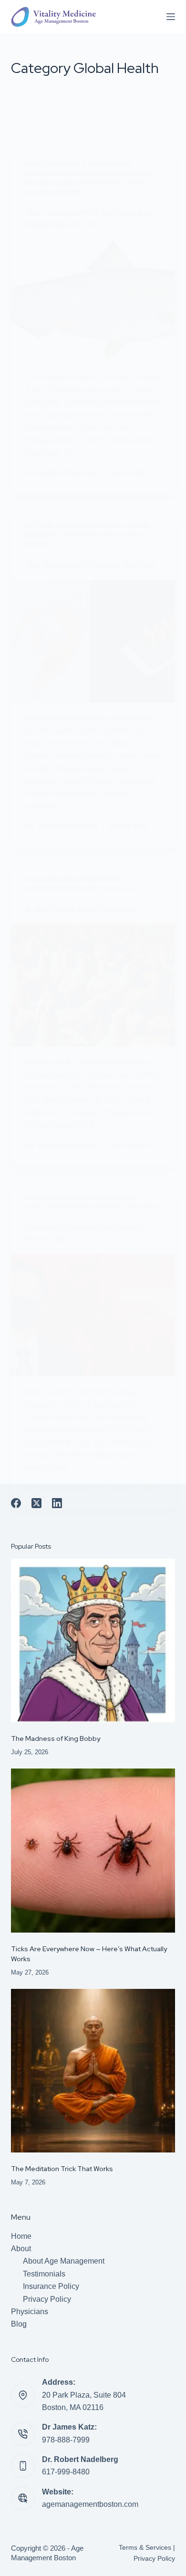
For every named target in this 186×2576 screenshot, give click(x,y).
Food (66, 174)
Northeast (43, 535)
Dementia (40, 174)
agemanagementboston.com (90, 2504)
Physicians (30, 2312)
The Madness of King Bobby (56, 1738)
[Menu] (171, 17)
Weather (40, 544)
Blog (19, 2324)
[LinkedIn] (57, 1503)
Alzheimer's (66, 164)
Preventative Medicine (62, 889)
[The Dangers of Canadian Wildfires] (93, 641)
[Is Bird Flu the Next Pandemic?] (93, 985)
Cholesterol (110, 164)
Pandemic (105, 879)
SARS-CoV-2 (118, 889)
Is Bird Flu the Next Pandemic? (82, 909)
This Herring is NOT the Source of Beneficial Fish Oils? (89, 218)
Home (21, 2236)
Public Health (122, 535)
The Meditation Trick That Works (62, 2169)
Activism (39, 526)
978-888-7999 (66, 2440)
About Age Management (64, 2261)
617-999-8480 (66, 2472)
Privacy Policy (47, 2299)
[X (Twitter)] (36, 1503)
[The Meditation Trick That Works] (93, 2071)
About (21, 2249)
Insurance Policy (51, 2286)
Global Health (101, 174)
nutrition (67, 192)
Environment (76, 526)
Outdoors (80, 535)
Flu (31, 879)
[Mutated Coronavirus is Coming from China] (93, 1315)
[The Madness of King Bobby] (93, 1640)
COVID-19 (39, 1198)
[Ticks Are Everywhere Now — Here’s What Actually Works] (93, 1850)
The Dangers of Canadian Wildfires (90, 564)
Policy (36, 1207)
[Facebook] (16, 1503)
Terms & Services (145, 2547)
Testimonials (44, 2274)
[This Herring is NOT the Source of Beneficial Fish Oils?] (93, 300)
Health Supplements (88, 183)
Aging (35, 164)
